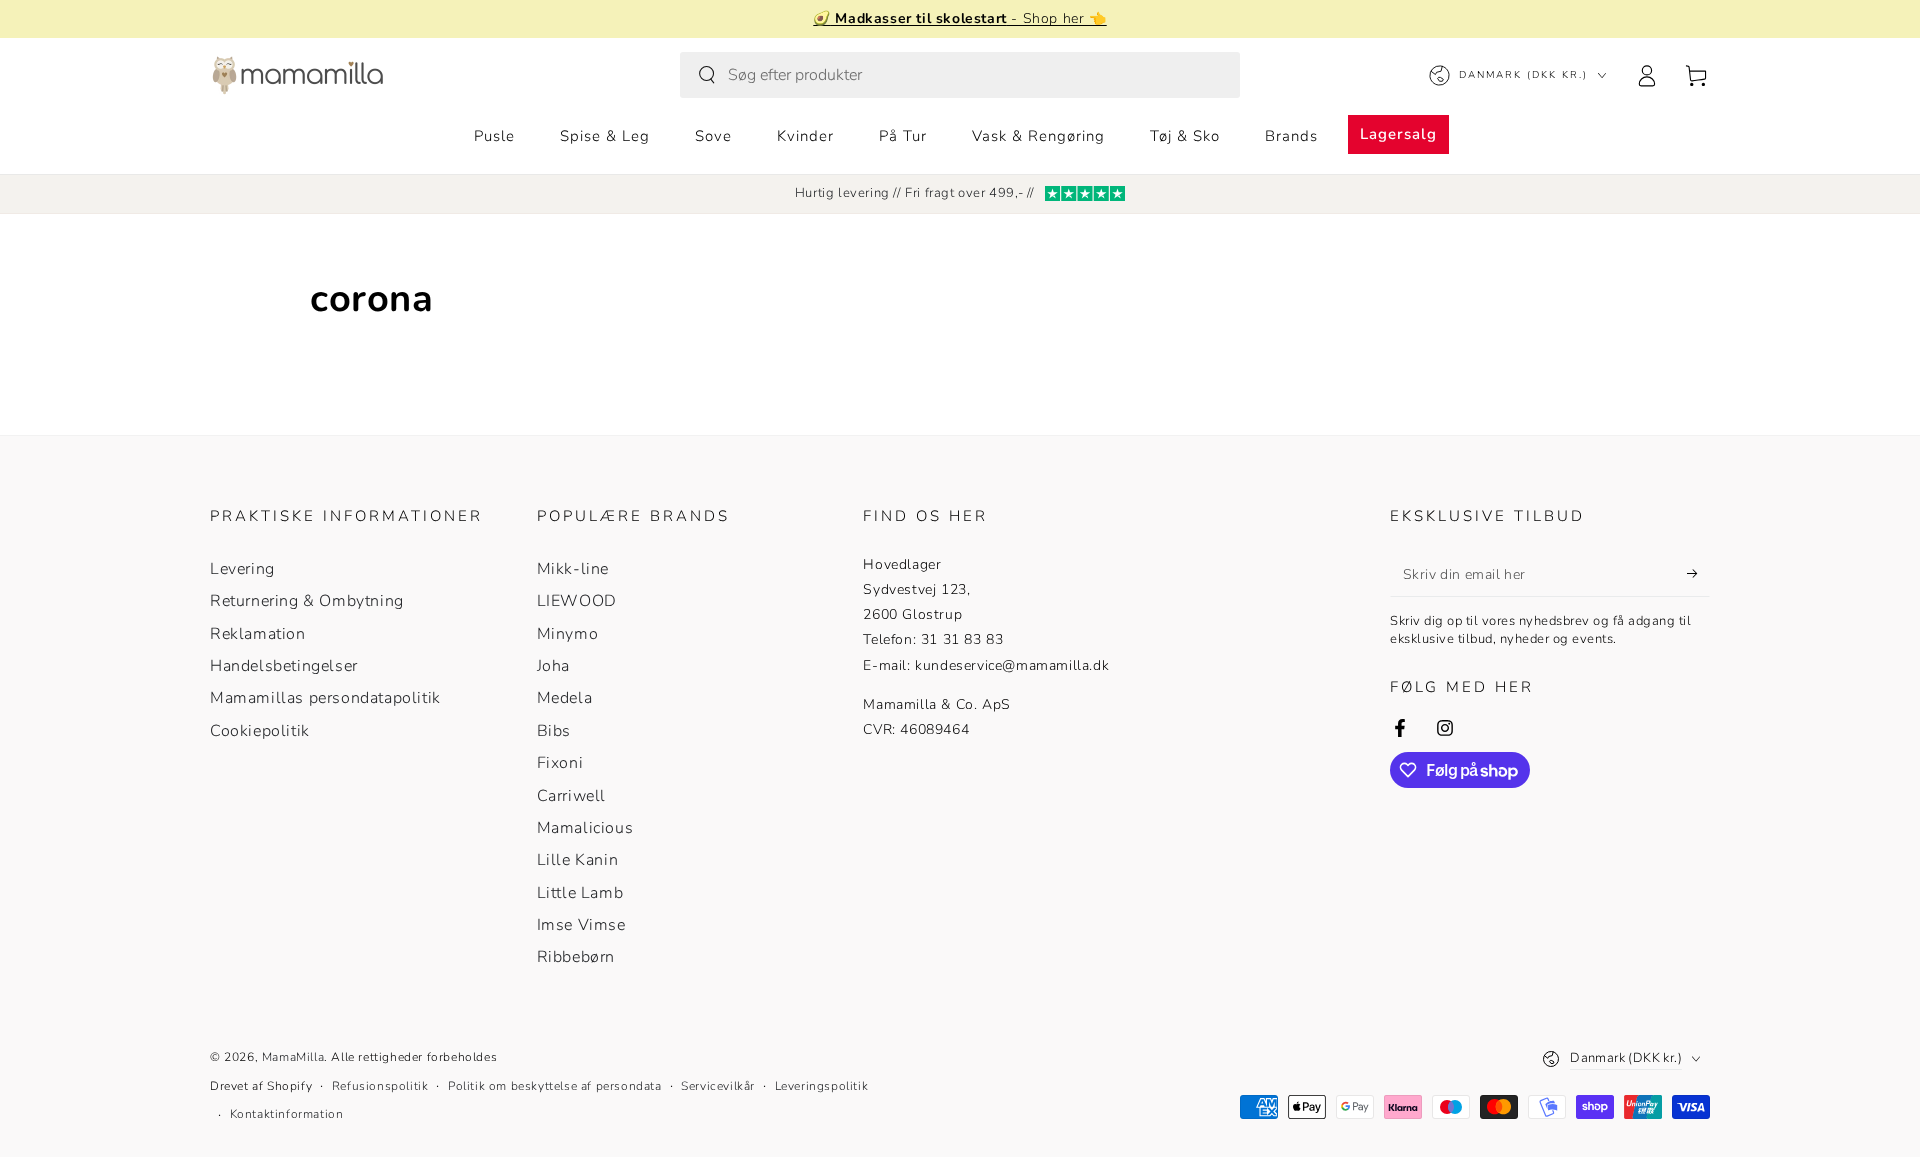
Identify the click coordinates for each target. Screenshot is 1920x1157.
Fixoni (560, 763)
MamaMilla (293, 1057)
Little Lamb (580, 893)
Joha (553, 666)
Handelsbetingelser (284, 666)
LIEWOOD (577, 601)
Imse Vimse (581, 925)
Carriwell (571, 796)
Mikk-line (573, 569)
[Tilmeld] (1698, 574)
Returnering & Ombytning (307, 601)
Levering (242, 569)
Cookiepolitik (260, 731)
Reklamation (258, 634)
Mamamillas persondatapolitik (325, 698)
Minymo (568, 634)
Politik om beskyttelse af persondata (555, 1086)
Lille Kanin (578, 860)
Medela (565, 698)
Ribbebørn (576, 957)
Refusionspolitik (380, 1086)
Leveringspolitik (822, 1086)
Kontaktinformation (287, 1114)
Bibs (554, 731)
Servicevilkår (718, 1086)
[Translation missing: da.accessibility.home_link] (297, 75)
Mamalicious (585, 828)
